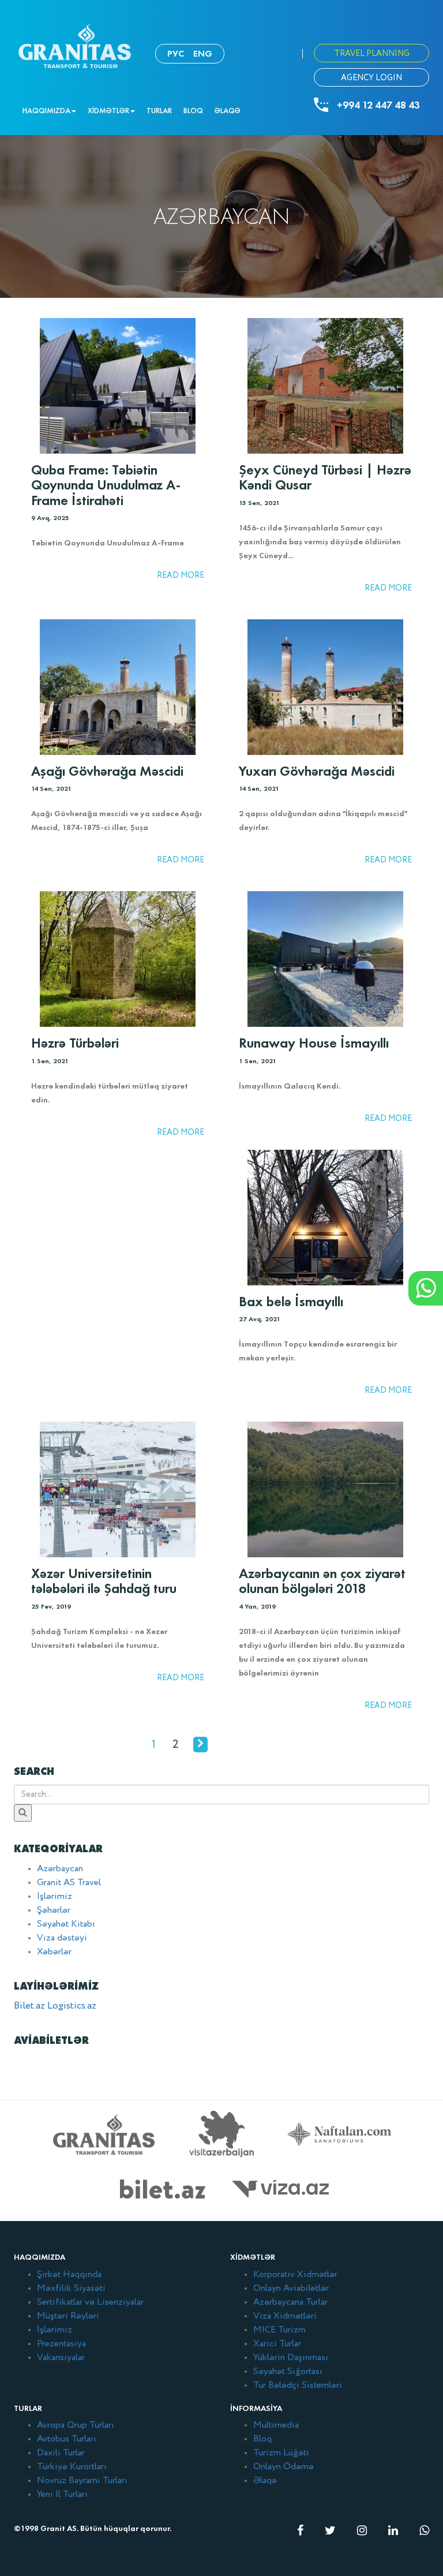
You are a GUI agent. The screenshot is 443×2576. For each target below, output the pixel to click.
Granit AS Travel (69, 1883)
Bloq (193, 111)
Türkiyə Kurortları (72, 2467)
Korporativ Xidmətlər (295, 2275)
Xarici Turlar (277, 2344)
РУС (176, 53)
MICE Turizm (279, 2330)
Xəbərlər (54, 1952)
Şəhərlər (54, 1910)
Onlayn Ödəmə (284, 2467)
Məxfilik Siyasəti (71, 2289)
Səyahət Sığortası (288, 2372)
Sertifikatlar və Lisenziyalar (90, 2302)
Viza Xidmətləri (285, 2316)
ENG (203, 53)
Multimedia (276, 2425)
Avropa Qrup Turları (76, 2425)
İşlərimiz (55, 1897)
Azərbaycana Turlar (290, 2302)
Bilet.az (29, 2006)
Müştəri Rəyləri (68, 2316)
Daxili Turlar (61, 2453)
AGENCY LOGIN (371, 78)
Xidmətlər (108, 111)
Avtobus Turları (67, 2439)
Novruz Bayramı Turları (82, 2481)
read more (181, 575)
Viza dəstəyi (62, 1938)
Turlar (159, 111)
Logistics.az (72, 2006)
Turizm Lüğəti (281, 2453)
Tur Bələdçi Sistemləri (298, 2386)
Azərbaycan (60, 1869)
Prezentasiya (61, 2344)
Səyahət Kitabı (66, 1924)
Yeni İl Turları (62, 2495)
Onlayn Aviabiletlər (291, 2289)
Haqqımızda (46, 111)
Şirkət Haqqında (69, 2275)
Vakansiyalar (61, 2358)
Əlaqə (228, 111)
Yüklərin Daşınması (291, 2358)
